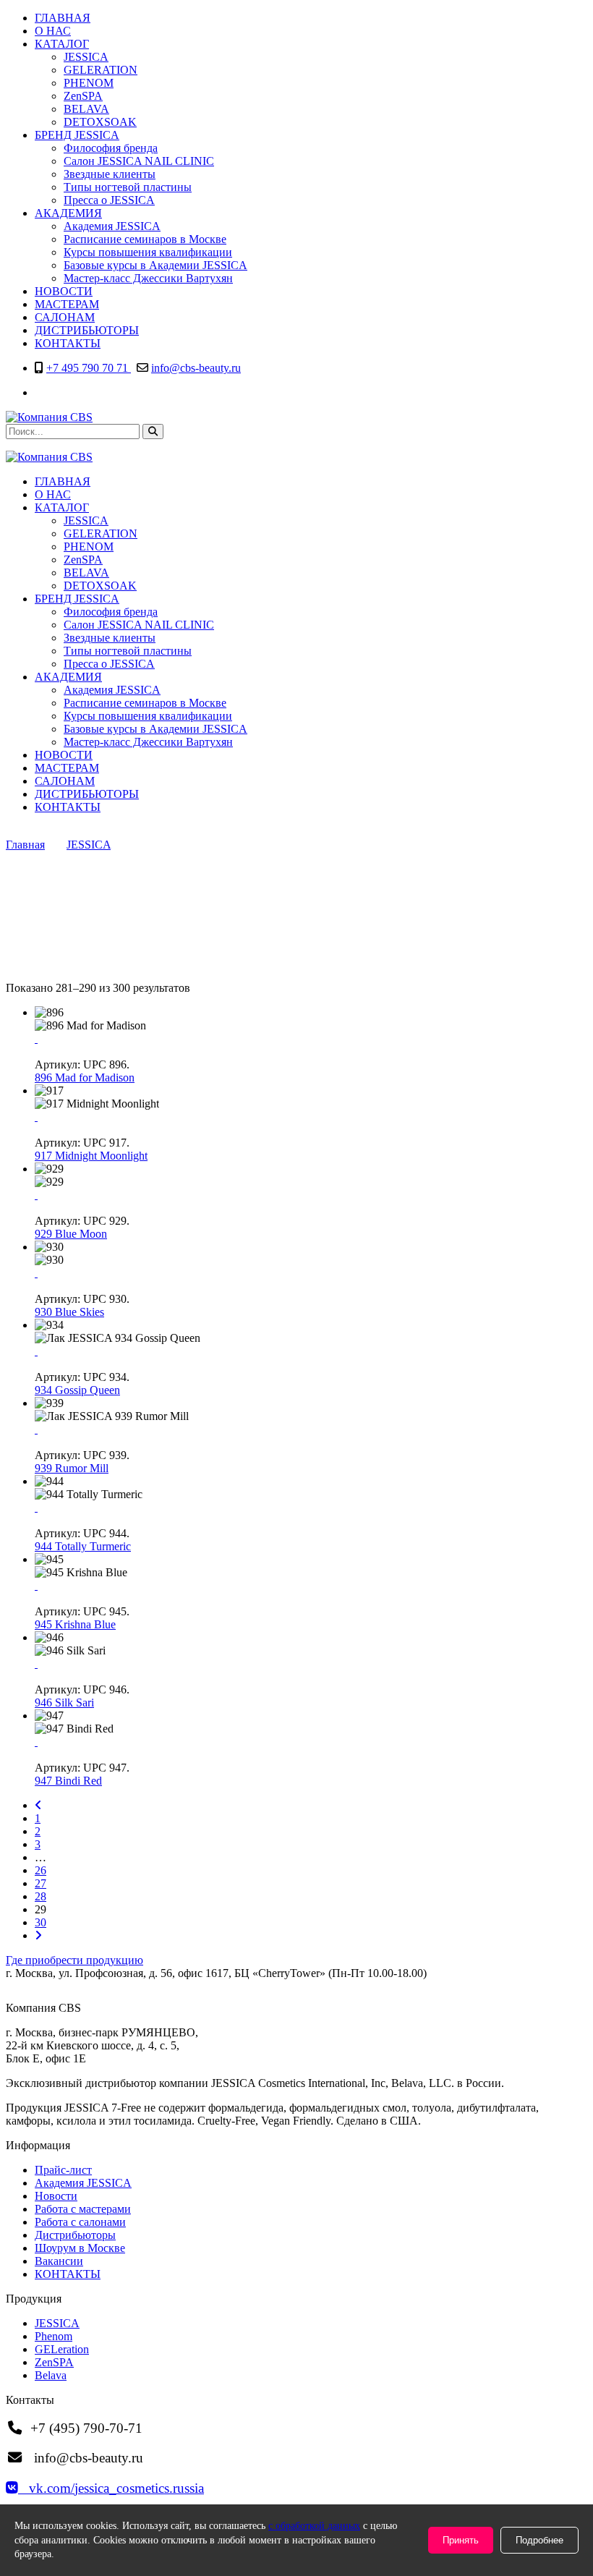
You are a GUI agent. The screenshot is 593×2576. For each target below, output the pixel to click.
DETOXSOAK (100, 122)
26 (40, 1870)
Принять (461, 2540)
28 (40, 1896)
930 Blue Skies (69, 1312)
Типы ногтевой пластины (128, 187)
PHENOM (89, 83)
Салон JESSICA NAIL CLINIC (139, 161)
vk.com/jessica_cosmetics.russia (111, 2488)
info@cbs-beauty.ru (196, 368)
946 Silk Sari (64, 1703)
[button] (153, 432)
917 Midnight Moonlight (91, 1156)
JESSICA (86, 57)
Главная (25, 845)
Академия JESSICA (112, 226)
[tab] (296, 1960)
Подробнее (539, 2540)
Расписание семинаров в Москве (145, 239)
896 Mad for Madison (85, 1077)
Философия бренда (111, 148)
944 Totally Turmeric (83, 1546)
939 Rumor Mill (72, 1468)
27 (40, 1883)
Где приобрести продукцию (74, 1960)
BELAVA (86, 109)
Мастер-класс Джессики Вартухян (148, 278)
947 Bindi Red (68, 1781)
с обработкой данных (314, 2526)
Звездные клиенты (110, 174)
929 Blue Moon (71, 1234)
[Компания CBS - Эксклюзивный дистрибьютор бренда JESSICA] (49, 417)
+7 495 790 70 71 (89, 368)
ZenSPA (83, 96)
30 (40, 1922)
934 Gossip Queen (77, 1390)
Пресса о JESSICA (109, 200)
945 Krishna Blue (75, 1624)
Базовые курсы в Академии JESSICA (155, 265)
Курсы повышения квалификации (148, 252)
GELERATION (101, 70)
